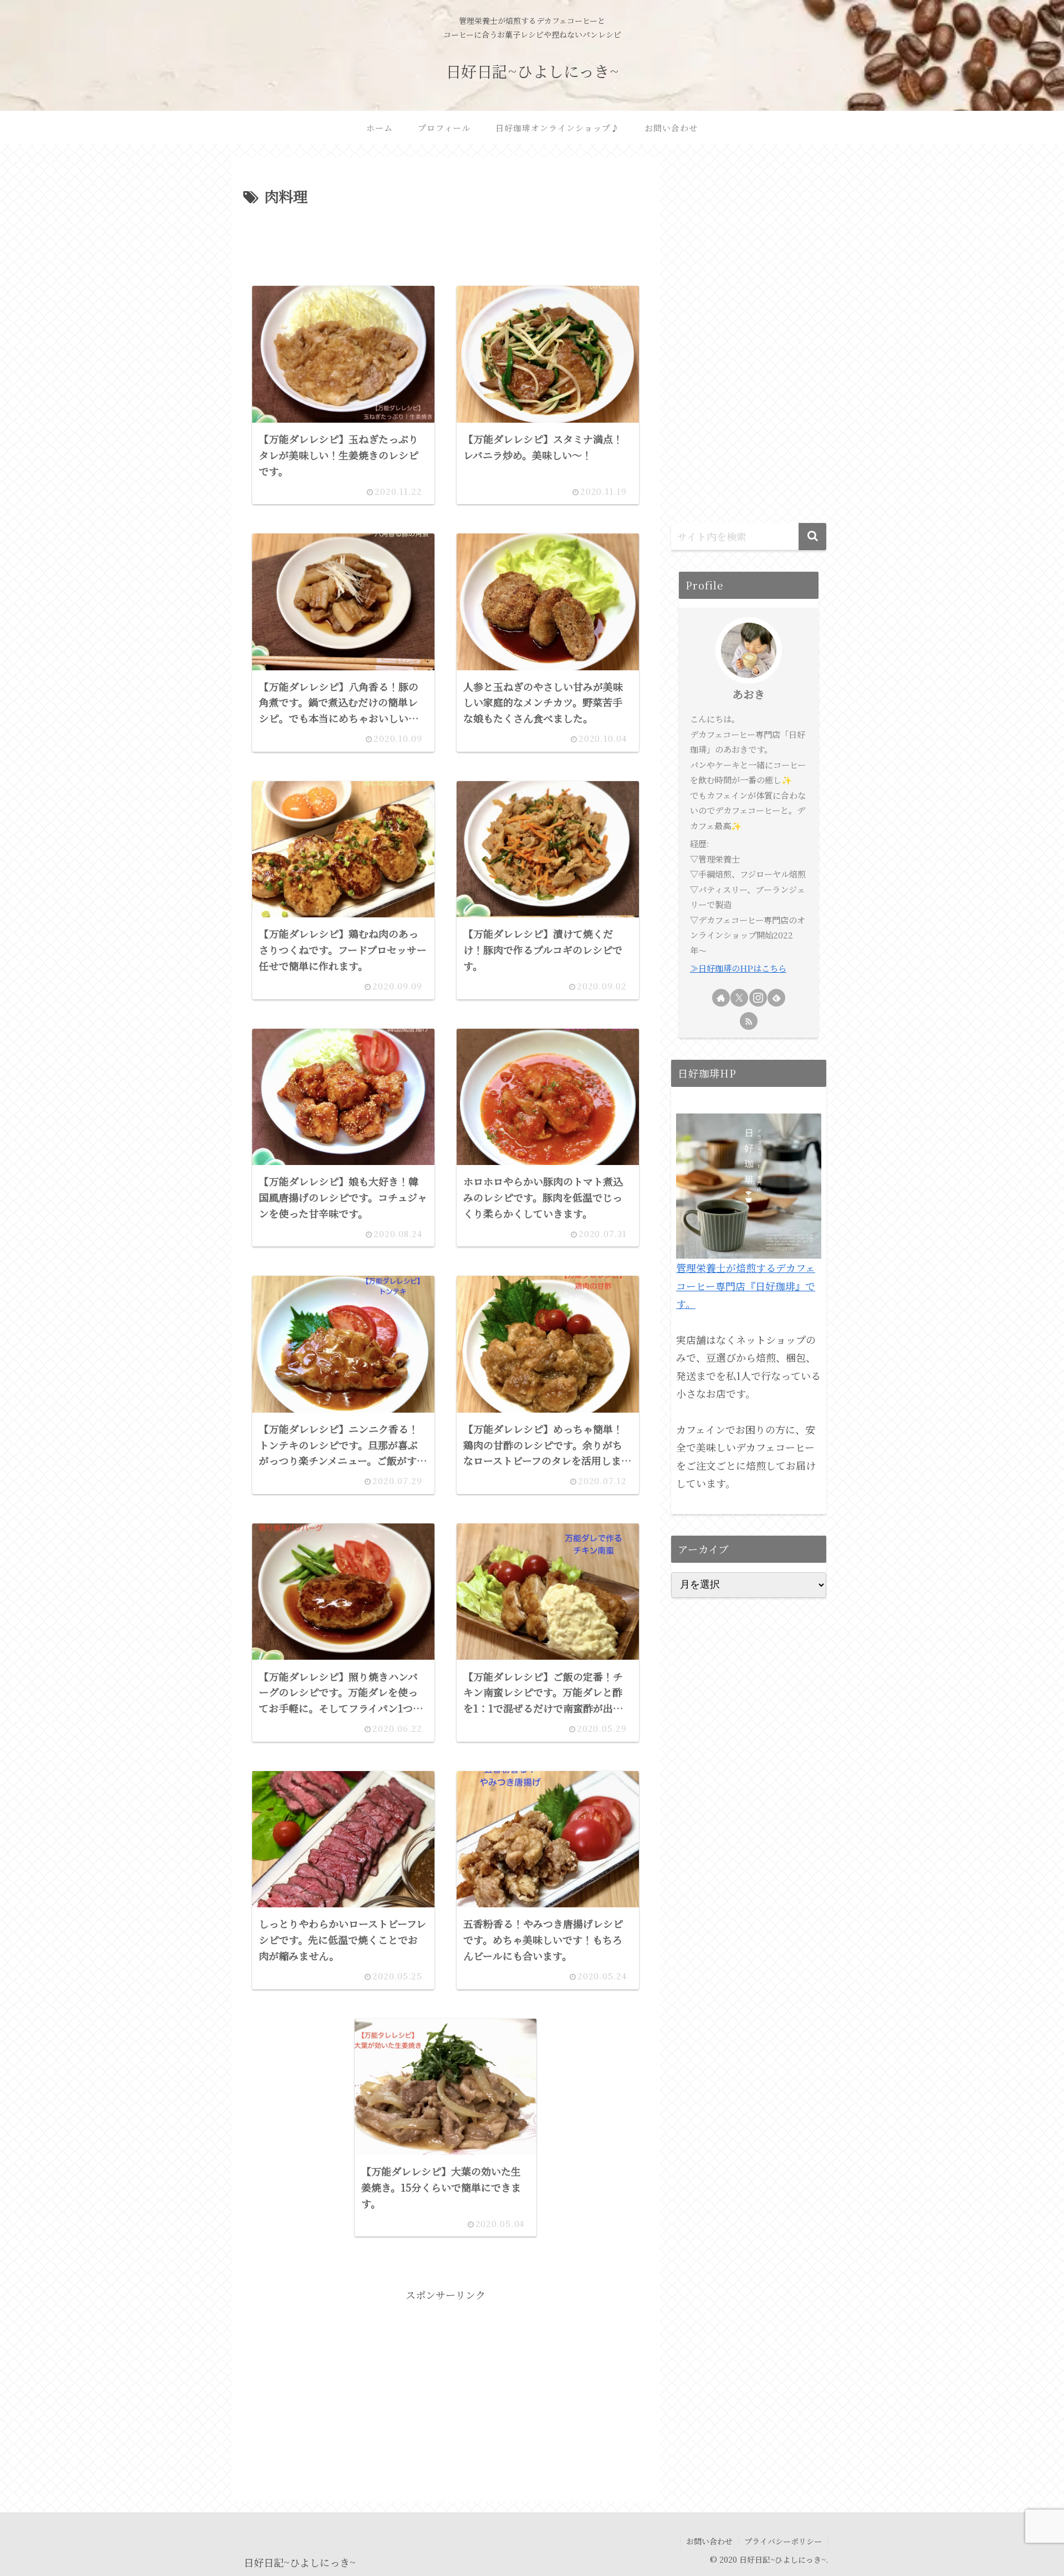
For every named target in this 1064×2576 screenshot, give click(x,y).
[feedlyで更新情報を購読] (776, 998)
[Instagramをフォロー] (758, 998)
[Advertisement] (446, 239)
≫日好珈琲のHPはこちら (738, 968)
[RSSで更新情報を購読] (749, 1021)
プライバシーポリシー (783, 2541)
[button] (812, 537)
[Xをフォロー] (739, 998)
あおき (749, 694)
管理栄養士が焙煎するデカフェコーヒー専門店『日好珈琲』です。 (746, 1286)
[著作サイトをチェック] (721, 998)
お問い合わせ (709, 2541)
